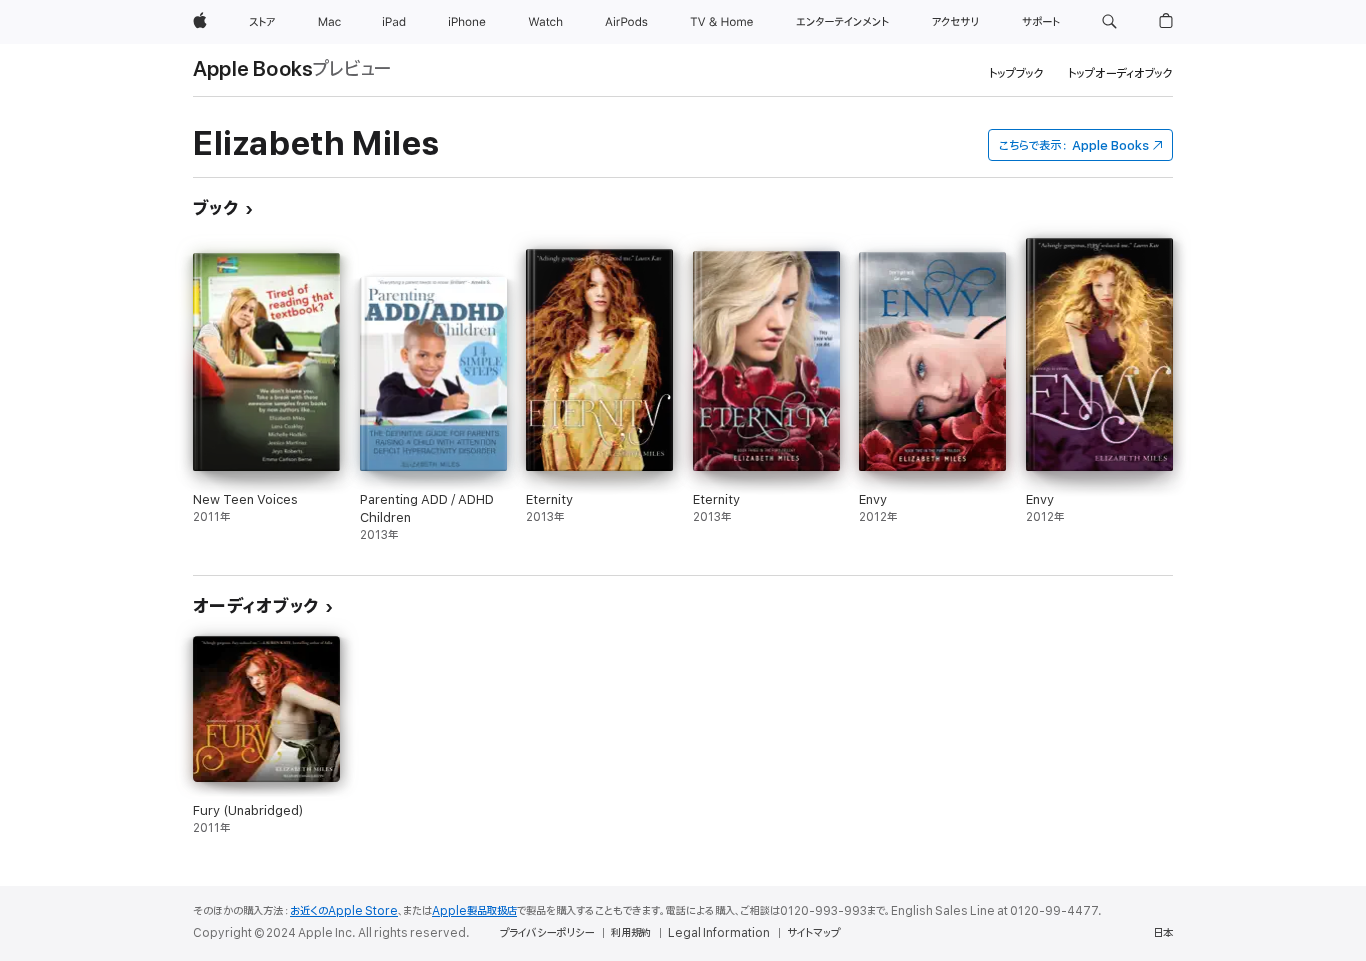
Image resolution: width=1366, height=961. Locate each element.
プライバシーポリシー (547, 933)
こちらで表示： (1074, 145)
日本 (1163, 933)
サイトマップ (813, 933)
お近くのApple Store (344, 911)
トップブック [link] (1016, 73)
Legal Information (719, 933)
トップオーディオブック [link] (1120, 73)
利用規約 (631, 933)
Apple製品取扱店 (474, 911)
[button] (1109, 22)
